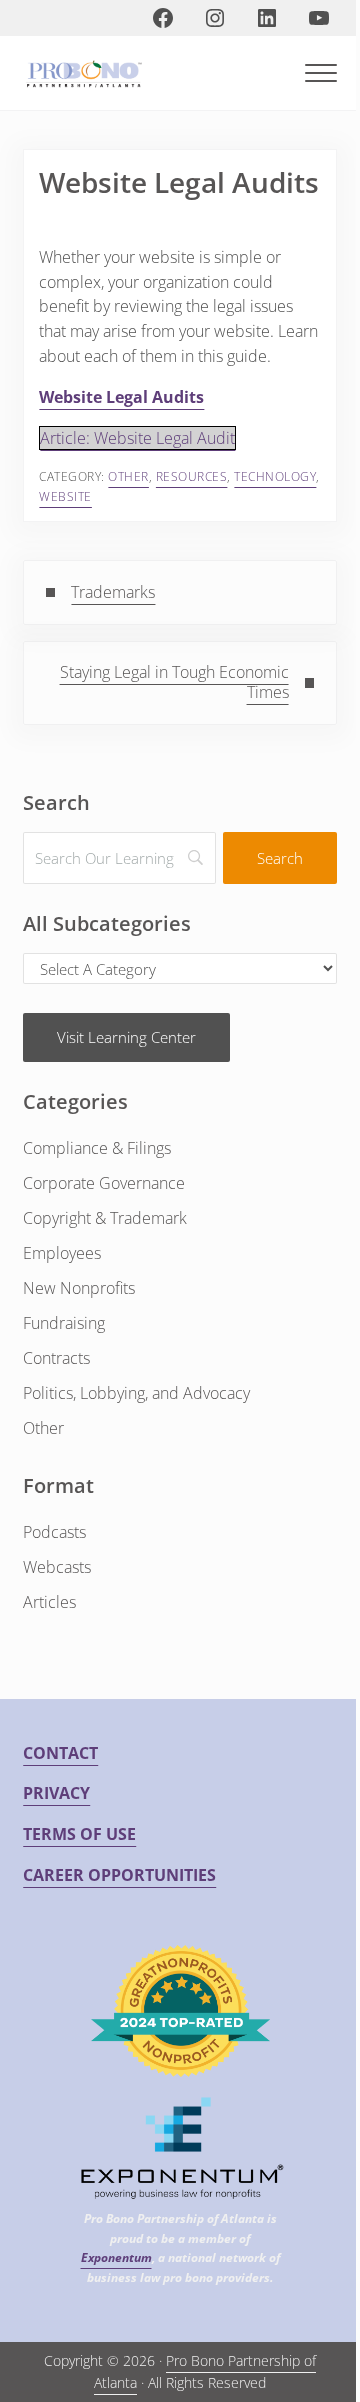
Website (65, 496)
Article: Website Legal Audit (137, 438)
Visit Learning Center (126, 1037)
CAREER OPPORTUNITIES (119, 1875)
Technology (275, 476)
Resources (192, 476)
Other (128, 476)
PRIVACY (56, 1793)
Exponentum (116, 2257)
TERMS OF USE (79, 1834)
